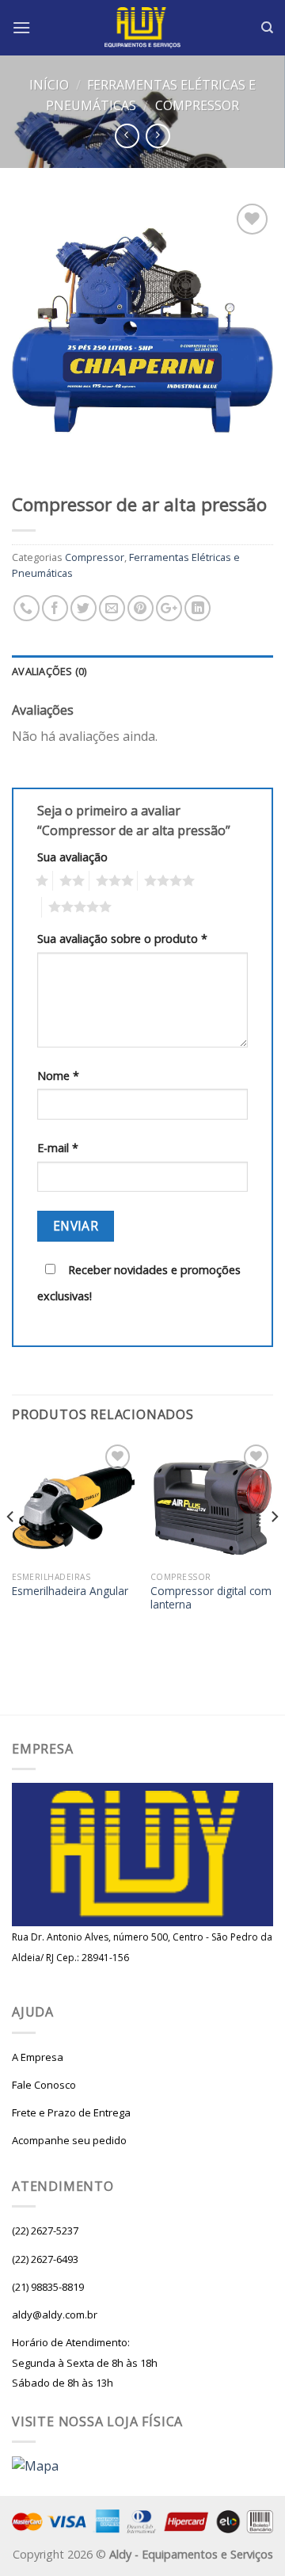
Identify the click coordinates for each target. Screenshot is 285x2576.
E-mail (58, 1148)
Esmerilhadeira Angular (70, 1591)
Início (49, 85)
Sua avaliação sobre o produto (122, 939)
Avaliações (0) (49, 671)
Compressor (197, 105)
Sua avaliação (72, 857)
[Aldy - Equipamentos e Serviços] (143, 28)
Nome (58, 1076)
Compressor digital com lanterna (211, 1598)
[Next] (274, 1548)
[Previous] (11, 1548)
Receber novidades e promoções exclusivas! (139, 1283)
